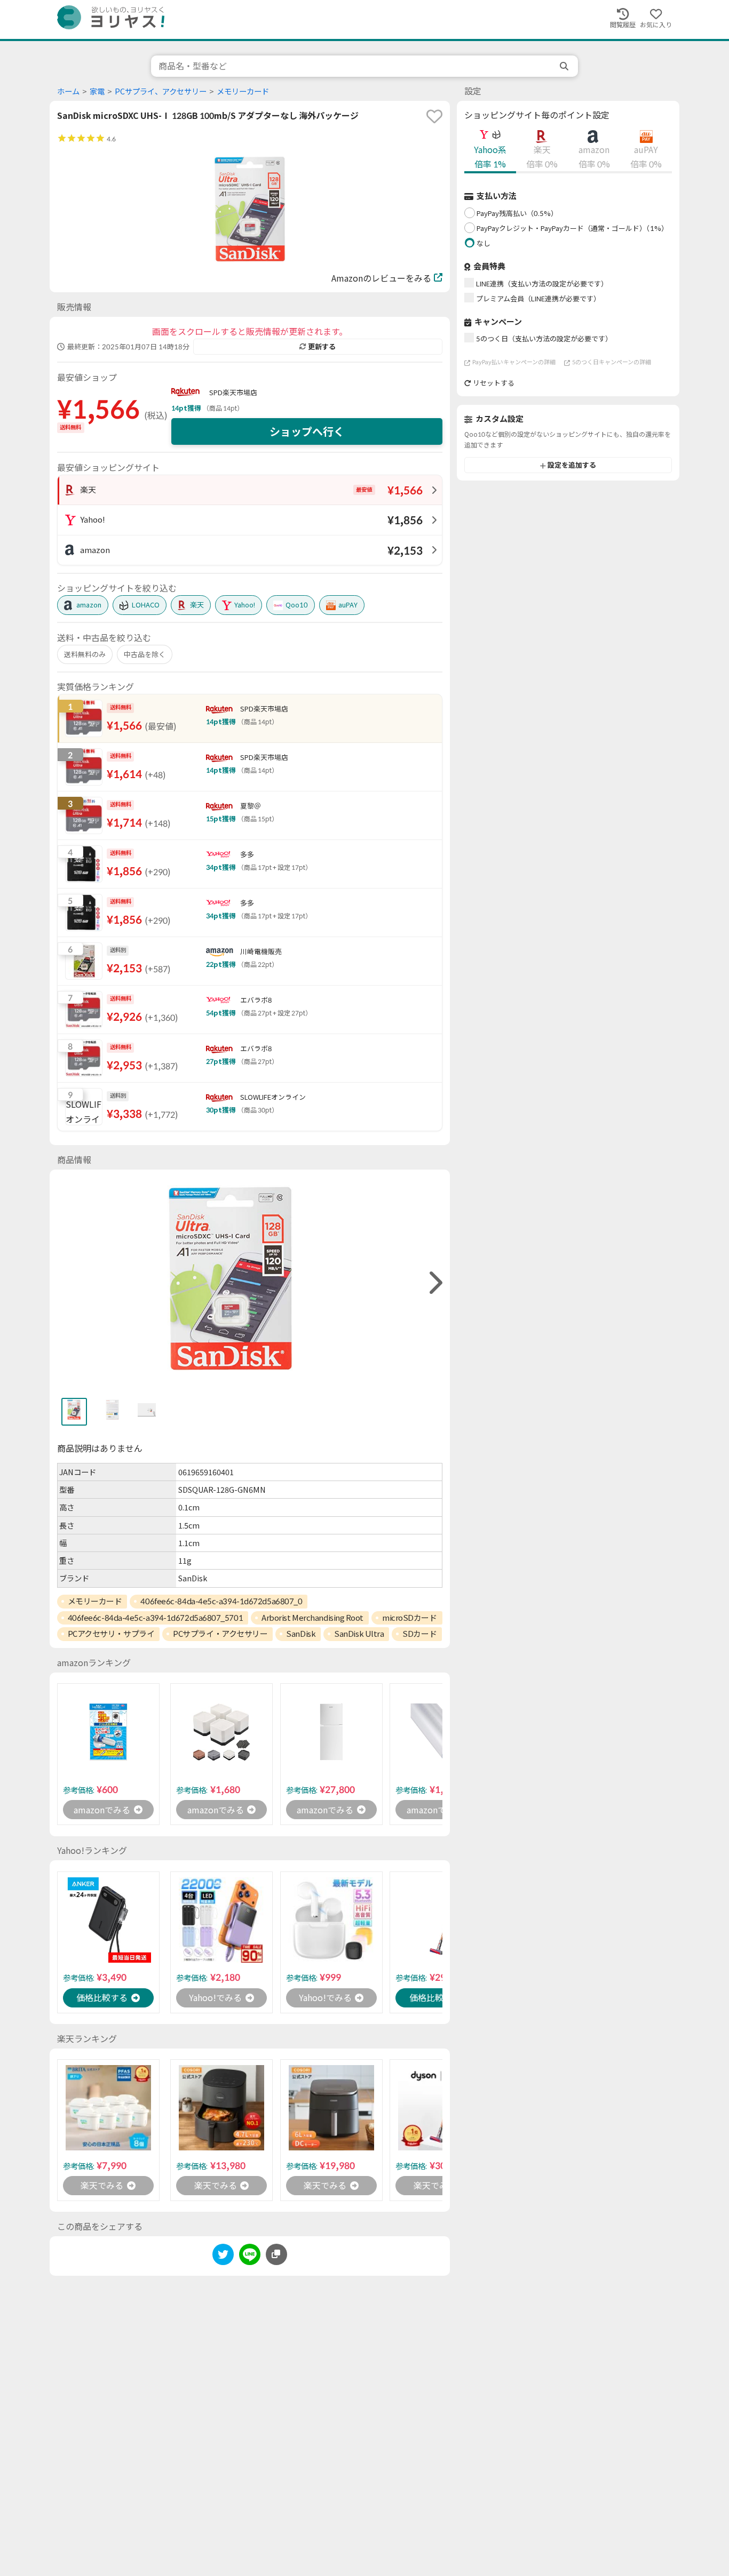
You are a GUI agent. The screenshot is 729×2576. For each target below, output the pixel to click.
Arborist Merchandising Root (312, 1618)
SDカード (419, 1634)
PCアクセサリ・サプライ (111, 1634)
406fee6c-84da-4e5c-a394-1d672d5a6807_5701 (156, 1618)
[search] (565, 66)
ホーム (68, 91)
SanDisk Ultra (359, 1634)
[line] (250, 2256)
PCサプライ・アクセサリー (220, 1634)
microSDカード (410, 1618)
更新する (322, 347)
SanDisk (301, 1634)
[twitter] (223, 2256)
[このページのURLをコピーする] (276, 2254)
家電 (97, 91)
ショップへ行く (307, 431)
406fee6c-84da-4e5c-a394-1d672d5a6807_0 (221, 1601)
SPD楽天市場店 (233, 393)
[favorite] (434, 116)
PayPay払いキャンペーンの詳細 (514, 362)
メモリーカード (243, 91)
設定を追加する (572, 466)
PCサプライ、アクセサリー (161, 91)
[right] (434, 1283)
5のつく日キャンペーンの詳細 (612, 362)
